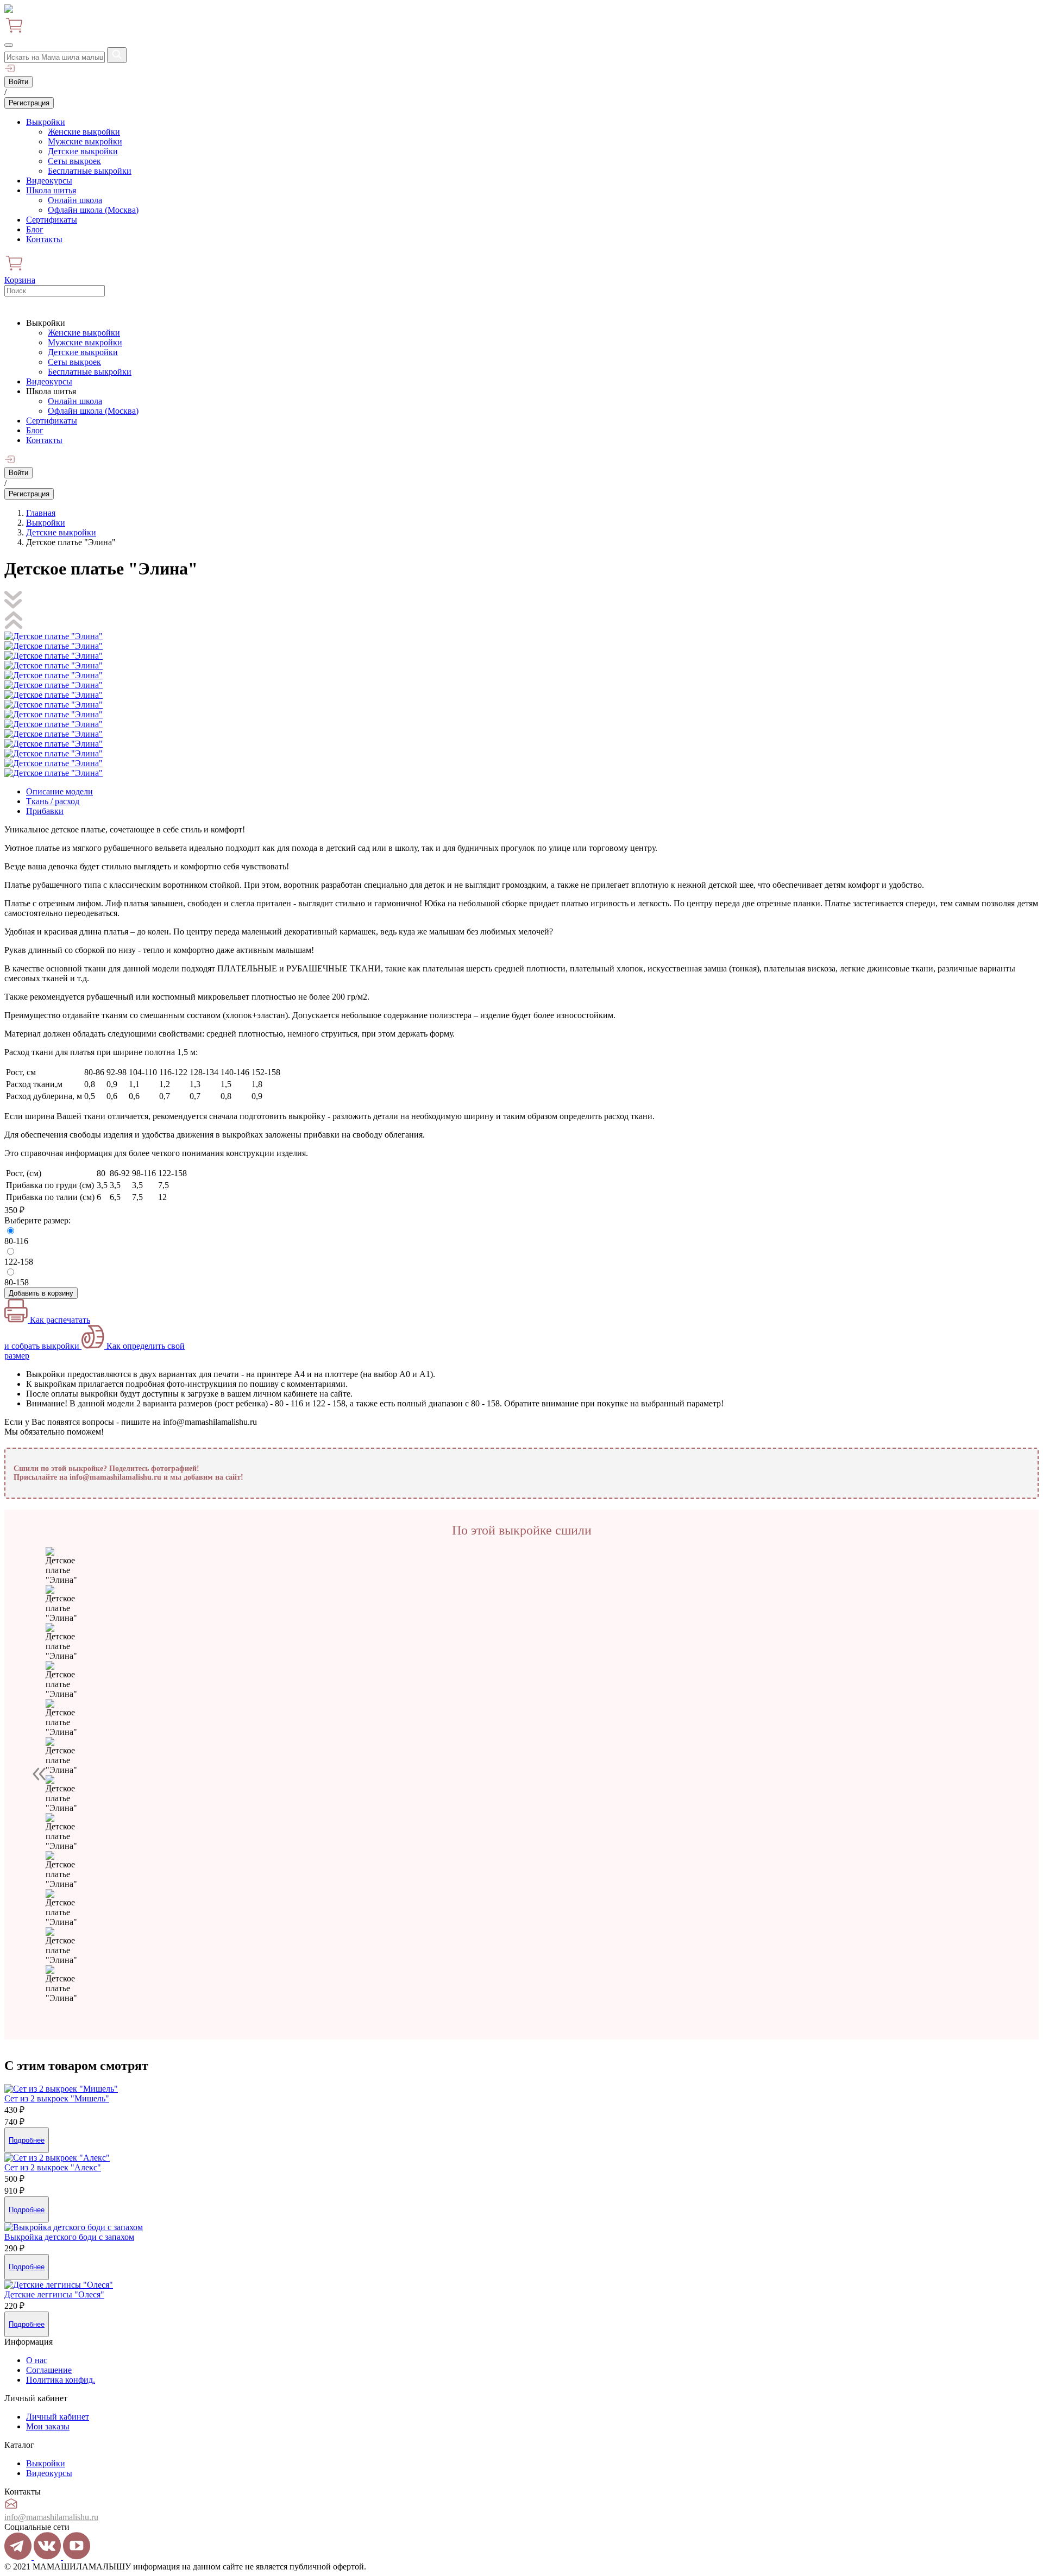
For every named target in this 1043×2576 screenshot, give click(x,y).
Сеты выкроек (74, 161)
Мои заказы (48, 2426)
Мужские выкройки (85, 141)
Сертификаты (52, 220)
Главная (41, 513)
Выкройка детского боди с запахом (69, 2237)
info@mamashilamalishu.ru (51, 2517)
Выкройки (46, 122)
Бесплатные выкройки (90, 171)
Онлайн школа (75, 200)
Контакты (44, 239)
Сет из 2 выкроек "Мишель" (57, 2098)
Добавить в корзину (41, 1293)
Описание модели (59, 791)
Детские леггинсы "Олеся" (54, 2294)
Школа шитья (51, 190)
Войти (18, 82)
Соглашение (49, 2370)
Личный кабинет (58, 2417)
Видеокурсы (49, 181)
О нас (37, 2360)
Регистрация (29, 103)
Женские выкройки (84, 132)
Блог (35, 229)
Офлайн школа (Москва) (93, 210)
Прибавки (45, 811)
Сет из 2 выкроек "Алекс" (53, 2167)
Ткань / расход (53, 801)
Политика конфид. (61, 2380)
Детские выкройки (83, 151)
